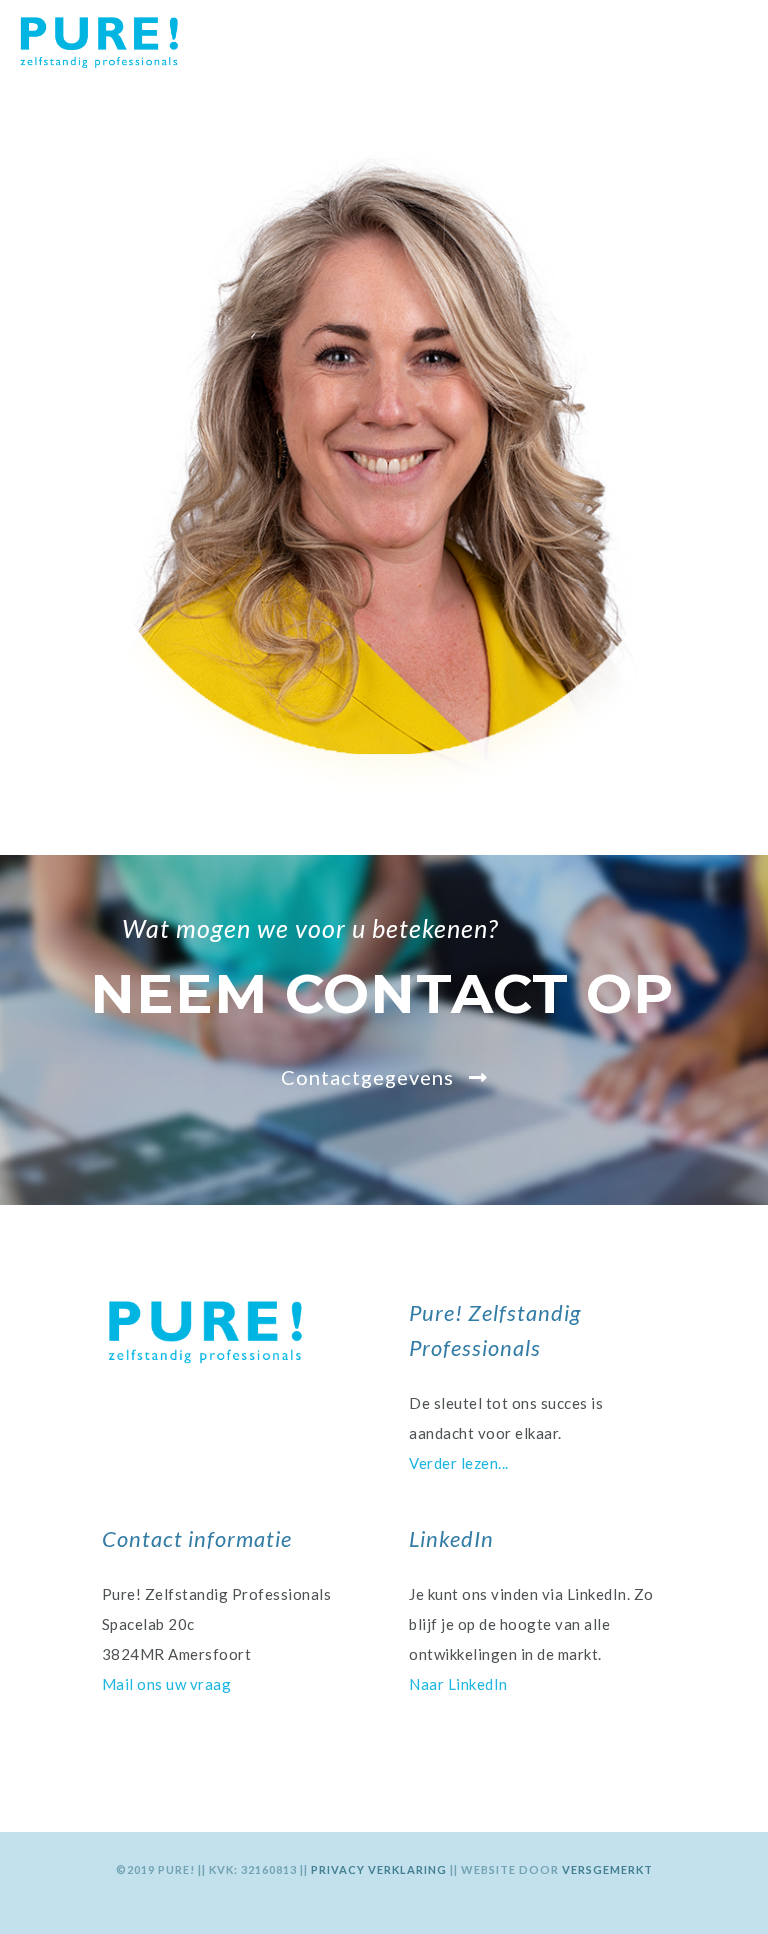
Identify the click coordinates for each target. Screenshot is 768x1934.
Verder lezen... (459, 1463)
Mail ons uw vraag (167, 1684)
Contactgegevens (370, 1077)
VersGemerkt (607, 1869)
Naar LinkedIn (458, 1684)
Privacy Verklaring (380, 1869)
